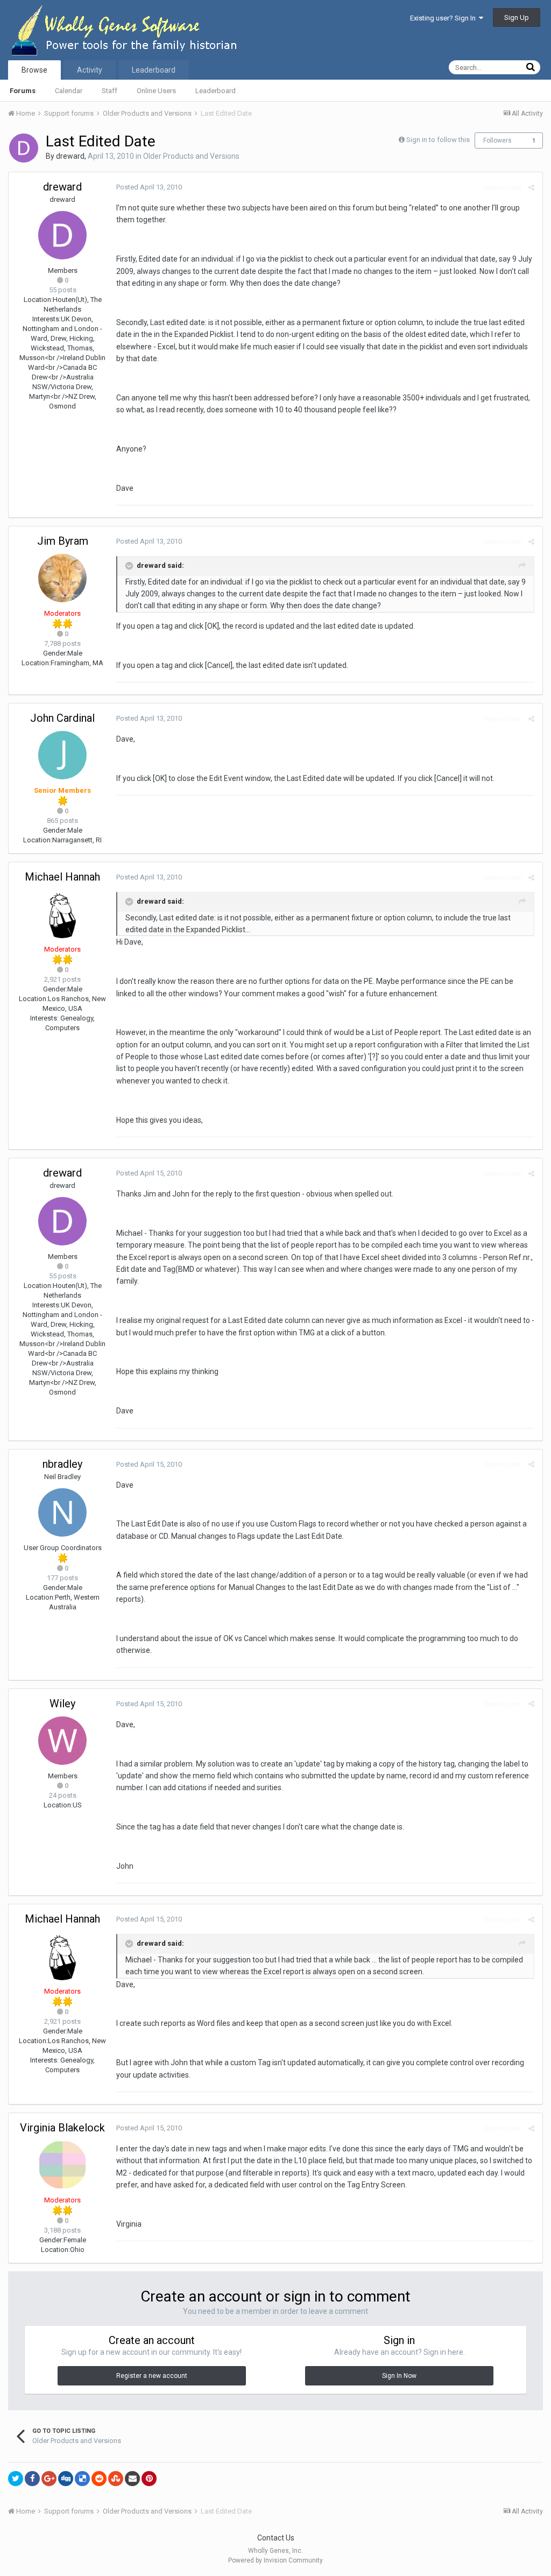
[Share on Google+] (49, 2479)
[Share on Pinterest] (149, 2479)
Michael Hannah (62, 877)
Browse (34, 70)
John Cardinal (62, 718)
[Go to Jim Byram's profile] (62, 578)
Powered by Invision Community (275, 2560)
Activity (90, 70)
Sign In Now (399, 2376)
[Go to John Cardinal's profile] (62, 755)
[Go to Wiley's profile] (62, 1741)
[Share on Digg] (66, 2479)
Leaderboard (216, 91)
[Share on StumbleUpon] (116, 2479)
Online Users (156, 91)
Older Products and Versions (191, 156)
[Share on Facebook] (32, 2479)
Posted (149, 187)
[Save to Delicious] (82, 2479)
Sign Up (517, 17)
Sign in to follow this (438, 140)
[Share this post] (531, 188)
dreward (70, 156)
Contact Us (276, 2538)
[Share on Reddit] (99, 2479)
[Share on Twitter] (16, 2479)
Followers (497, 140)
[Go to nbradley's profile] (62, 1512)
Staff (110, 91)
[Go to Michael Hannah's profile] (62, 914)
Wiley (62, 1704)
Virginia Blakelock (62, 2128)
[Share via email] (132, 2479)
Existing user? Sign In (444, 18)
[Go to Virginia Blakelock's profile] (62, 2165)
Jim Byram (63, 541)
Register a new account (152, 2376)
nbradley (62, 1464)
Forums (23, 91)
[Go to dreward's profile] (24, 148)
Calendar (69, 91)
